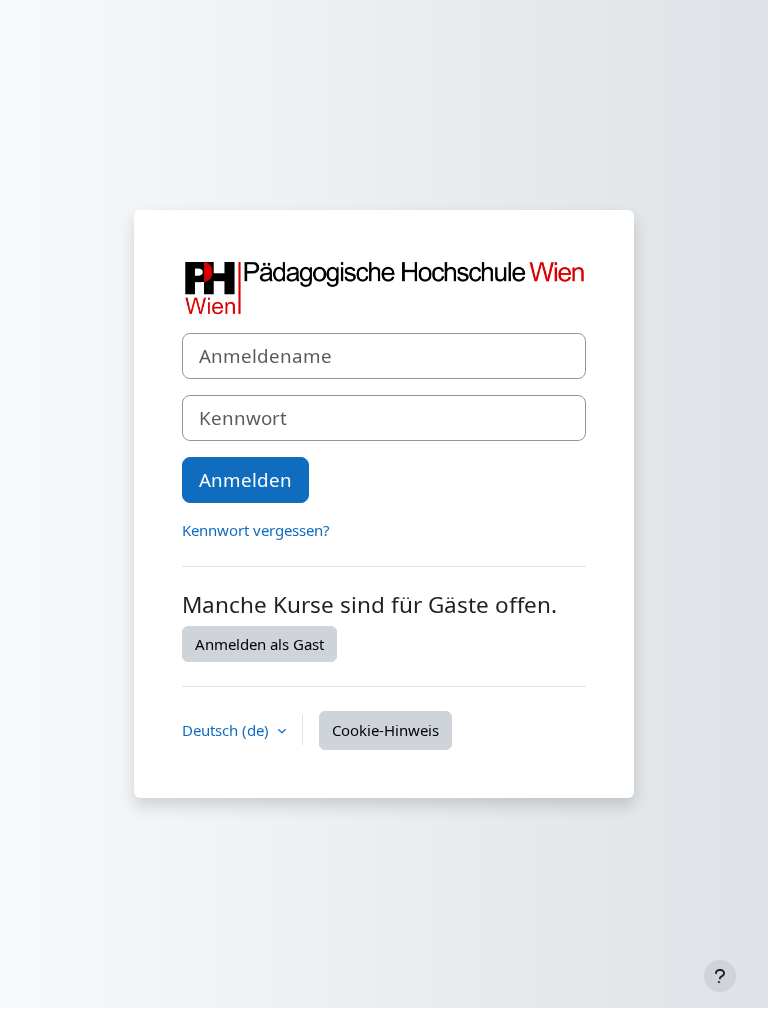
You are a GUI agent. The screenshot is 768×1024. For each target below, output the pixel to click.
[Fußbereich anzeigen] (720, 976)
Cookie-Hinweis (385, 730)
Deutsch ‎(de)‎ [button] (227, 730)
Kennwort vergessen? (256, 530)
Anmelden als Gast (259, 644)
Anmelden (245, 479)
